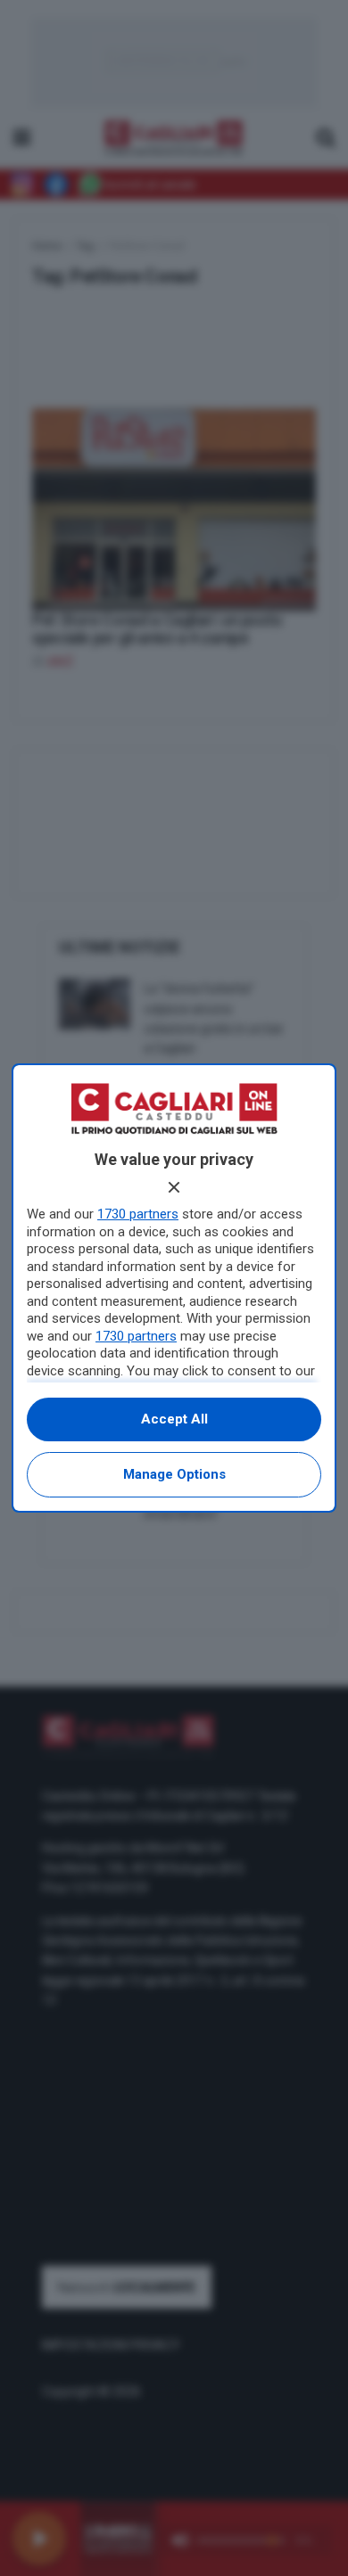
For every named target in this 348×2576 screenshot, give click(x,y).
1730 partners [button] (138, 1214)
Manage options (174, 1474)
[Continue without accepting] (174, 1187)
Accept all (174, 1419)
